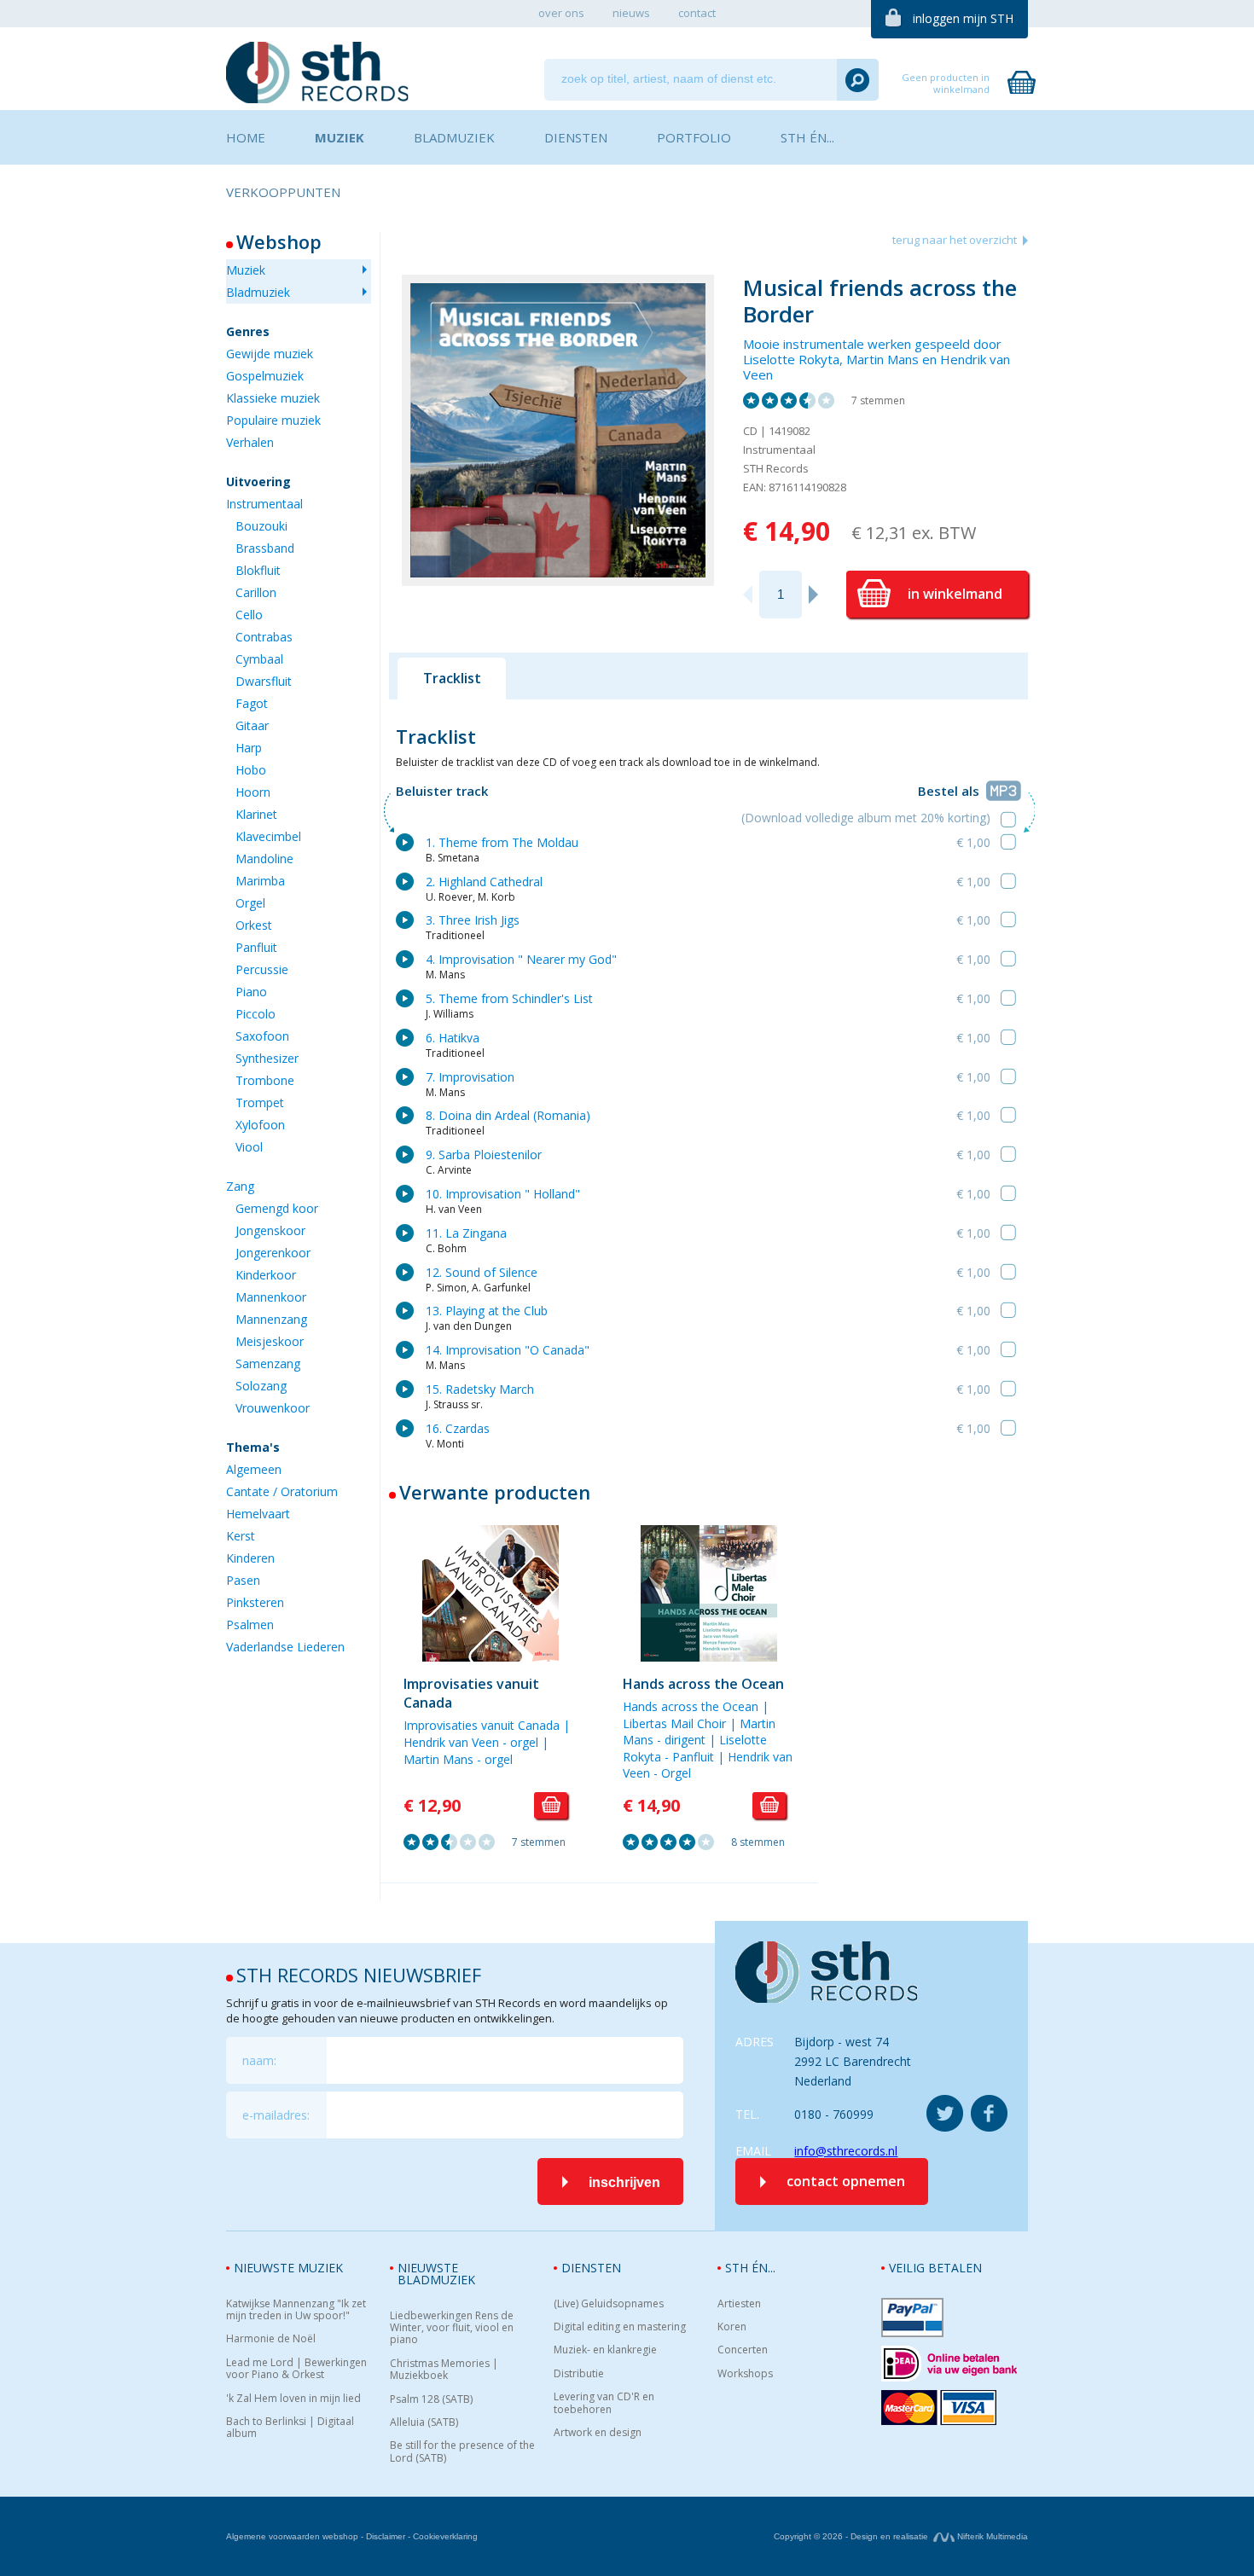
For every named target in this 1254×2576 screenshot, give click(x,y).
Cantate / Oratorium (282, 1491)
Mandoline (264, 859)
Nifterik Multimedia (991, 2536)
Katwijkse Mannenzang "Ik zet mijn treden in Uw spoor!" (296, 2310)
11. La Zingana (466, 1233)
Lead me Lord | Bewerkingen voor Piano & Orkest (296, 2369)
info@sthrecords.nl (846, 2151)
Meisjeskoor (270, 1341)
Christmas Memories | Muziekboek (444, 2370)
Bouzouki (261, 526)
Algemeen (254, 1469)
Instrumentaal (264, 504)
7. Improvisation (470, 1077)
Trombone (265, 1080)
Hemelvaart (258, 1514)
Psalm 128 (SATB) (431, 2399)
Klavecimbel (268, 836)
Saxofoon (262, 1036)
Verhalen (250, 442)
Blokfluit (258, 570)
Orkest (254, 925)
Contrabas (264, 637)
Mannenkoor (271, 1297)
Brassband (265, 548)
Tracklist (452, 678)
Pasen (243, 1580)
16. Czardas (458, 1428)
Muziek (246, 270)
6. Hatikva (453, 1038)
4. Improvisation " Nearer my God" (521, 959)
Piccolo (255, 1014)
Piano (251, 992)
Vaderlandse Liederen (285, 1647)
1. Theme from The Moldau (502, 842)
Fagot (252, 703)
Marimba (260, 881)
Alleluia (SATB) (424, 2422)
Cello (249, 615)
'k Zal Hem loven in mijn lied (293, 2399)
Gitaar (252, 725)
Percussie (262, 969)
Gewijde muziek (270, 354)
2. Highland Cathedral (484, 882)
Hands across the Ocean (703, 1684)
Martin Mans (882, 359)
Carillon (256, 592)
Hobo (251, 770)
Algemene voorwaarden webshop (292, 2536)
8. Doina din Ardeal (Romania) (508, 1115)
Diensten (591, 2268)
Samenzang (268, 1363)
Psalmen (250, 1625)
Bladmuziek (258, 292)
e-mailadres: (276, 2115)
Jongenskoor (270, 1230)
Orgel (250, 903)
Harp (249, 748)
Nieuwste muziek (288, 2268)
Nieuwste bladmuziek (436, 2274)
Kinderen (250, 1558)
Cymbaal (259, 659)
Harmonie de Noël (271, 2339)
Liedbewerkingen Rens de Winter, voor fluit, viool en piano (452, 2328)
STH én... (750, 2268)
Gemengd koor (277, 1208)
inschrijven (624, 2182)
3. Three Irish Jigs (473, 920)
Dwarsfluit (264, 681)
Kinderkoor (266, 1275)
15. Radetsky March (480, 1389)
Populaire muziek (273, 420)
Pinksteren (255, 1602)
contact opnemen (846, 2181)
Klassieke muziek (273, 398)
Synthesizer (267, 1058)
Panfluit (256, 947)
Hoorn (253, 792)
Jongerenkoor (273, 1253)
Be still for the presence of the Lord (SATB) (462, 2452)
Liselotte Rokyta (791, 359)
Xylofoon (260, 1125)
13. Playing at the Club (487, 1311)
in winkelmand (955, 594)
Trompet (260, 1102)
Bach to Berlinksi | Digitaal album (290, 2428)
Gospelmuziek (265, 376)
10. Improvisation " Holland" (503, 1194)
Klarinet (256, 814)
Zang (240, 1186)
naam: (259, 2060)
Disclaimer (386, 2536)
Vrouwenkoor (273, 1408)
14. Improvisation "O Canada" (508, 1350)
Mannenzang (271, 1319)
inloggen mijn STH (963, 18)
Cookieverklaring (445, 2536)
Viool (249, 1147)
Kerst (241, 1536)
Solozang (261, 1386)
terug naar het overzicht (955, 240)
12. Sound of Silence (482, 1272)
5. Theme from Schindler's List (509, 998)
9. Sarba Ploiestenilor (484, 1155)
